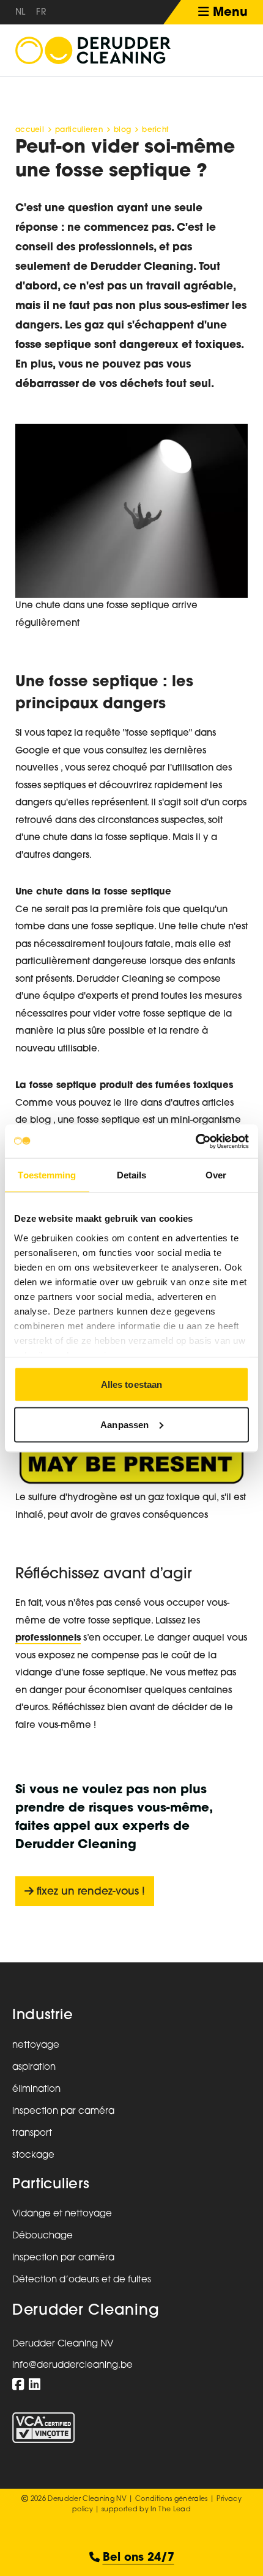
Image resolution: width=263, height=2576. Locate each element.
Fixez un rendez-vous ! (89, 1892)
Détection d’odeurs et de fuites (82, 2280)
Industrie (43, 2016)
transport (32, 2134)
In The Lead (171, 2510)
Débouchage (43, 2236)
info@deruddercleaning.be (72, 2366)
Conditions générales (172, 2499)
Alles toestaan (131, 1384)
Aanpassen (124, 1424)
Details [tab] (132, 1175)
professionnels (48, 1638)
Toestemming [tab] (47, 1175)
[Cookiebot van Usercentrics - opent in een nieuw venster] (195, 1141)
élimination (36, 2090)
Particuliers (51, 2185)
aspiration (34, 2068)
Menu (228, 13)
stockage (33, 2156)
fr (41, 13)
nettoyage (36, 2046)
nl (20, 13)
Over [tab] (216, 1175)
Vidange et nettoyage (62, 2214)
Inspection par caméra (63, 2258)
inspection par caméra (63, 2112)
